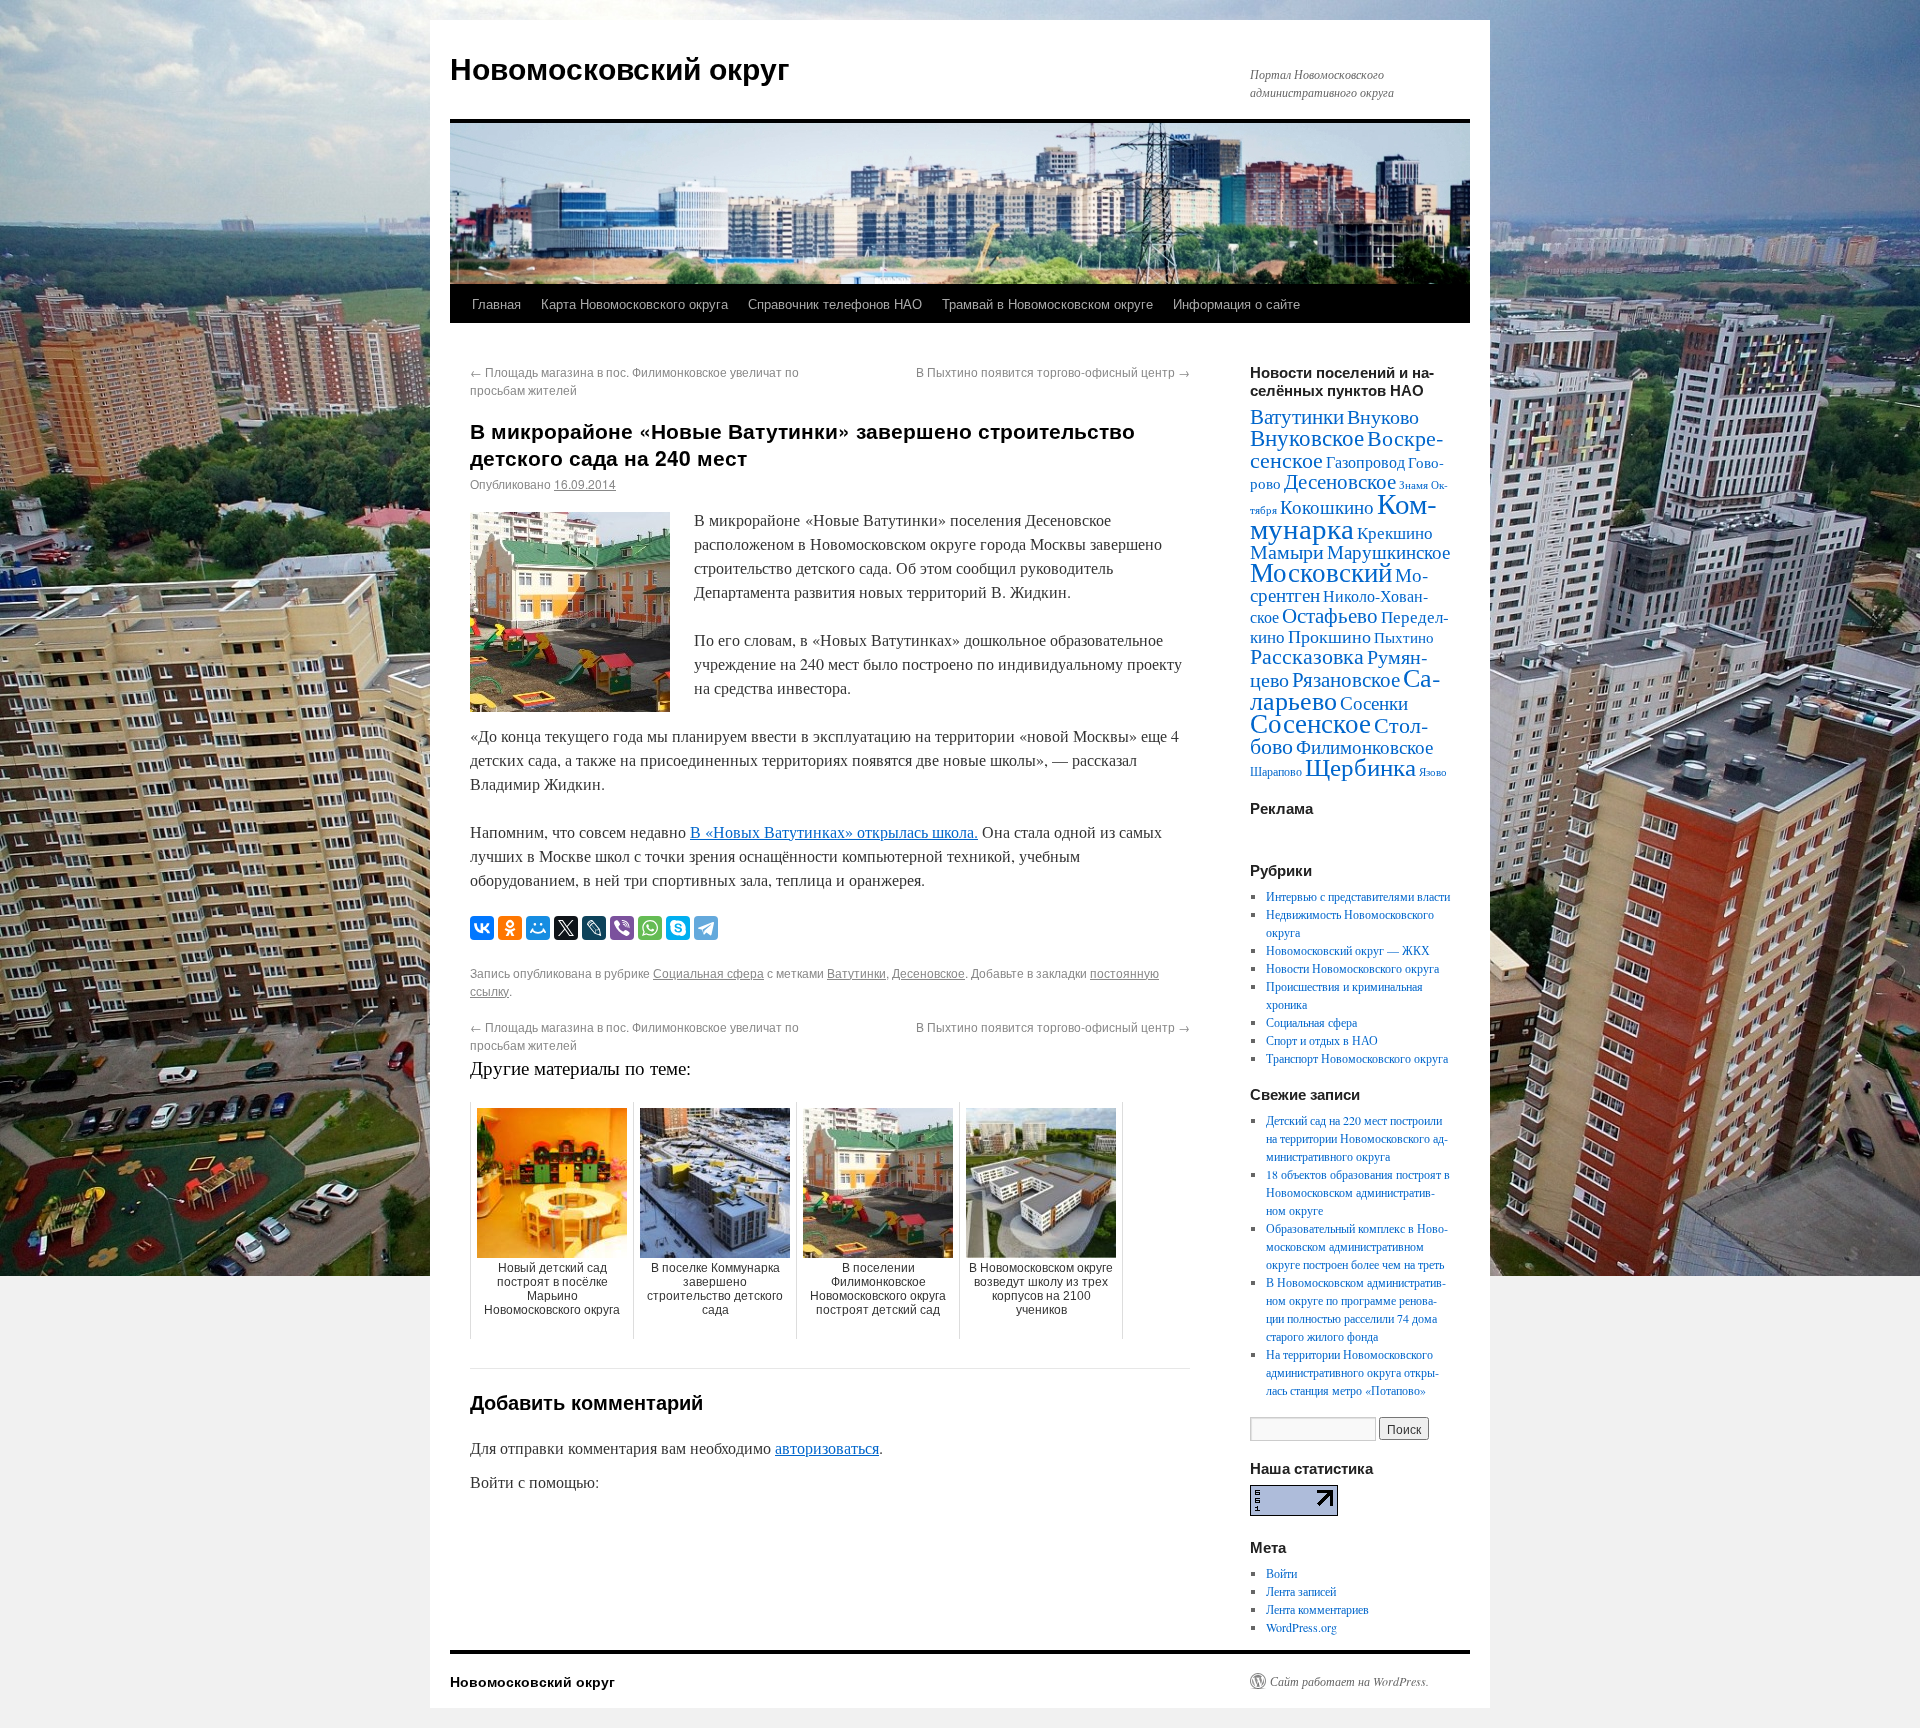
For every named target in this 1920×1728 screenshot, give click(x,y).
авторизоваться (827, 1447)
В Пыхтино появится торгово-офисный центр (1053, 371)
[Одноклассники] (510, 928)
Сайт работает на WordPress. (1349, 1681)
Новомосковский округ (620, 67)
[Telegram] (706, 928)
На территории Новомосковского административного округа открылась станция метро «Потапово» (1352, 1372)
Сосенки (1374, 702)
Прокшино (1329, 636)
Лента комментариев (1317, 1609)
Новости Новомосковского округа (1352, 968)
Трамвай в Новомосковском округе (1047, 303)
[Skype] (678, 928)
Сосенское (1310, 722)
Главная (496, 303)
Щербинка (1360, 766)
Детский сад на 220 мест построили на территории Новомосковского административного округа (1357, 1138)
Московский (1321, 572)
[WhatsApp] (650, 928)
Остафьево (1330, 614)
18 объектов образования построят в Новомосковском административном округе (1358, 1192)
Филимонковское (1364, 746)
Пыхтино (1404, 637)
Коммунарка (1343, 515)
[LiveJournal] (594, 928)
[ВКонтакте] (482, 928)
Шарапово (1276, 771)
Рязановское (1346, 679)
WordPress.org (1301, 1627)
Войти (1281, 1573)
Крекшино (1395, 532)
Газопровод (1365, 462)
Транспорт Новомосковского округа (1357, 1058)
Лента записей (1301, 1591)
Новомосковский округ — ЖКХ (1348, 950)
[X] (566, 928)
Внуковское (1307, 437)
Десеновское (928, 972)
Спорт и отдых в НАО (1322, 1040)
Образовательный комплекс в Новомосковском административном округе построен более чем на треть (1357, 1246)
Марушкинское (1388, 551)
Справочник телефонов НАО (835, 303)
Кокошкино (1327, 506)
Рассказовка (1307, 655)
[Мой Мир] (538, 928)
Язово (1433, 772)
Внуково (1383, 416)
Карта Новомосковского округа (634, 303)
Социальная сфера (708, 972)
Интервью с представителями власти (1358, 896)
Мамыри (1287, 551)
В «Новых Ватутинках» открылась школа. (834, 831)
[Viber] (622, 928)
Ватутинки (856, 972)
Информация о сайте (1236, 303)
